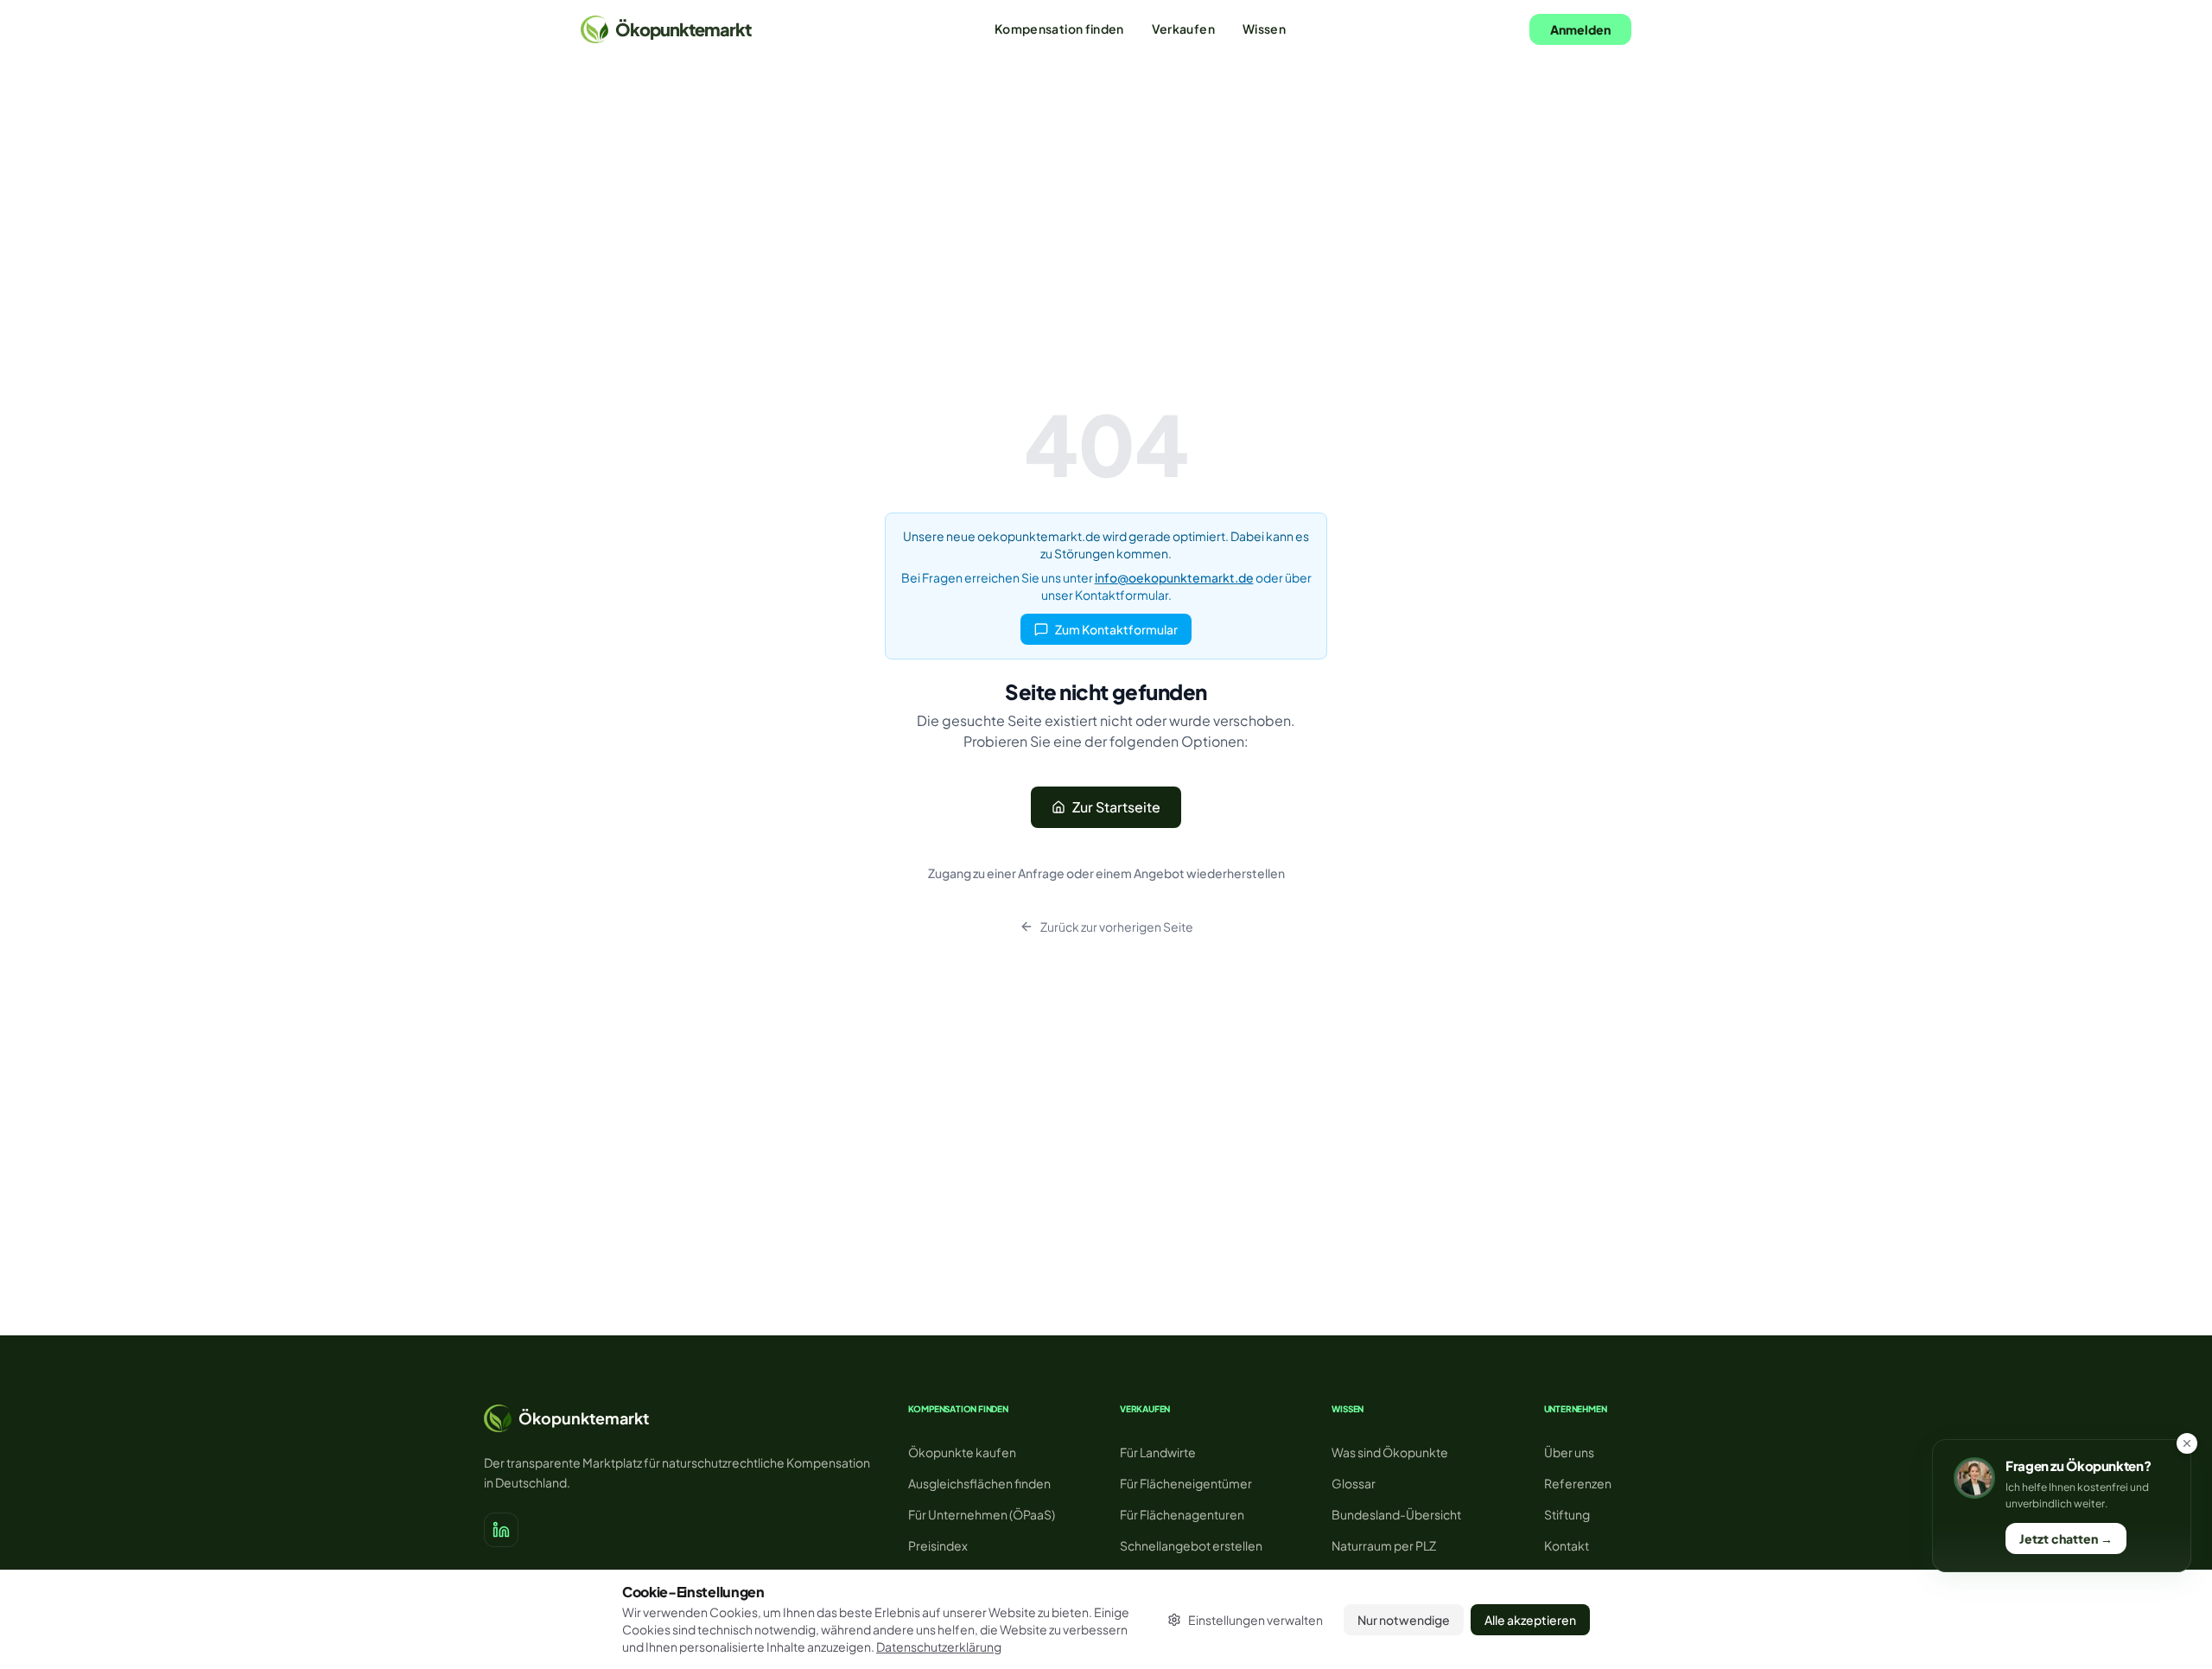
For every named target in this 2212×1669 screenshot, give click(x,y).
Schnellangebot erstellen (1191, 1545)
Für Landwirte (1158, 1452)
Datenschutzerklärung (939, 1647)
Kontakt (1567, 1545)
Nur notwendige (1404, 1620)
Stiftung (1567, 1514)
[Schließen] (2187, 1443)
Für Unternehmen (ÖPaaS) (982, 1514)
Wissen (1264, 29)
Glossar (1354, 1483)
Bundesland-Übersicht (1396, 1514)
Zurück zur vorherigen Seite (1117, 927)
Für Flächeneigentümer (1186, 1483)
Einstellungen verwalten (1255, 1620)
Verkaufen (1183, 29)
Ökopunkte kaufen (962, 1452)
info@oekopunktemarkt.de (1174, 577)
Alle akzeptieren (1530, 1620)
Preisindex (938, 1545)
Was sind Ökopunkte (1390, 1452)
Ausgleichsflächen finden (979, 1483)
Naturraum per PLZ (1384, 1545)
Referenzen (1578, 1483)
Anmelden (1580, 29)
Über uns (1569, 1452)
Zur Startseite (1116, 807)
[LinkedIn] (501, 1530)
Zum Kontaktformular (1116, 629)
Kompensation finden (1059, 29)
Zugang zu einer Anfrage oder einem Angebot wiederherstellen (1106, 873)
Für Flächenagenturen (1182, 1514)
